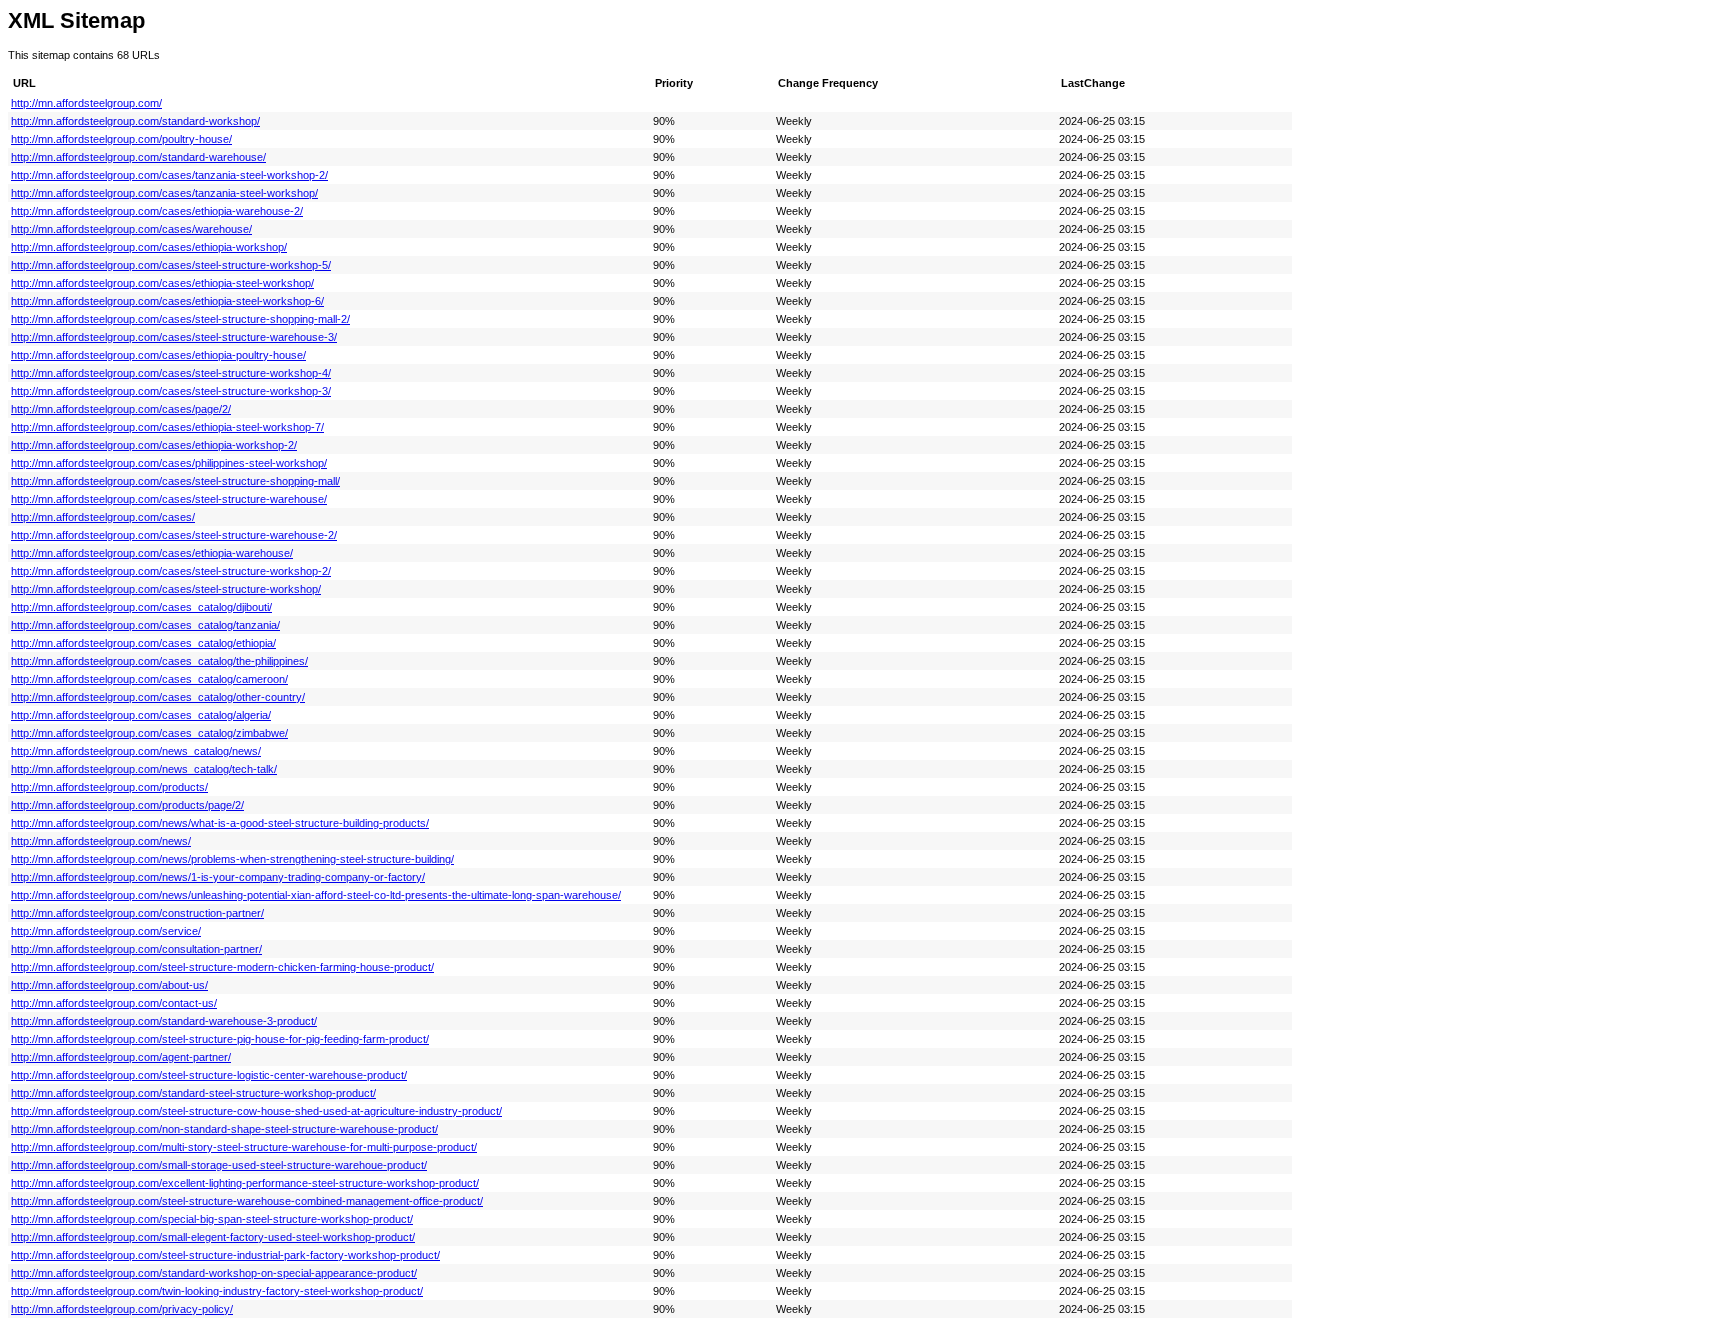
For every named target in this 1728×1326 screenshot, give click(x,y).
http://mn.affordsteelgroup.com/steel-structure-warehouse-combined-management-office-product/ (247, 1201)
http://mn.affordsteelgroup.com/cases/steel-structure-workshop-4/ (171, 373)
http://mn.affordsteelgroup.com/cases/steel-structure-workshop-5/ (171, 265)
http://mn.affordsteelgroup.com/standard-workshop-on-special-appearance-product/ (214, 1273)
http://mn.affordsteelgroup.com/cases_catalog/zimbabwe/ (149, 733)
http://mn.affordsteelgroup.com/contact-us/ (114, 1003)
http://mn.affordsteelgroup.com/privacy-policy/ (122, 1309)
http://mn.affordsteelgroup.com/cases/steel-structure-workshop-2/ (171, 571)
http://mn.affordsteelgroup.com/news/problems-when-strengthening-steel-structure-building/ (232, 859)
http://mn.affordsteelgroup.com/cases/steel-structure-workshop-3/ (171, 391)
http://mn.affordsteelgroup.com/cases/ (103, 517)
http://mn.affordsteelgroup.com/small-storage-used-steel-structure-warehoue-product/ (219, 1165)
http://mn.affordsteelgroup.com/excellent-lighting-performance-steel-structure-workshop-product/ (245, 1183)
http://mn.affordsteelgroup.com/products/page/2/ (127, 805)
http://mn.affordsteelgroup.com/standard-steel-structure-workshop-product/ (193, 1093)
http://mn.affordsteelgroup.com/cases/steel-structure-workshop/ (166, 589)
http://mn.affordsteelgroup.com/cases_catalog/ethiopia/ (143, 643)
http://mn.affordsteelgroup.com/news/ (101, 841)
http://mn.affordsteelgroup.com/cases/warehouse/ (131, 229)
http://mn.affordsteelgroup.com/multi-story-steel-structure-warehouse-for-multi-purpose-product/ (244, 1147)
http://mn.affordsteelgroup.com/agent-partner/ (121, 1057)
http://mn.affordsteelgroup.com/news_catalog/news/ (136, 751)
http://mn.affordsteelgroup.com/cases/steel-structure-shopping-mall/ (175, 481)
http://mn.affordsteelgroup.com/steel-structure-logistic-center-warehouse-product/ (209, 1075)
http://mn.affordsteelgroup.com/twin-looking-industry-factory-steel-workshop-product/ (217, 1291)
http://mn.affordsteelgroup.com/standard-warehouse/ (138, 157)
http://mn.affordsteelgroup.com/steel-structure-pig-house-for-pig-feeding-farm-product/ (220, 1039)
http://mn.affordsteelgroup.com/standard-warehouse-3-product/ (164, 1021)
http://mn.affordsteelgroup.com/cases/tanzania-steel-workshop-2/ (169, 175)
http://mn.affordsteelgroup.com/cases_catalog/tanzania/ (145, 625)
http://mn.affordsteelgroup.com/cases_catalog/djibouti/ (141, 607)
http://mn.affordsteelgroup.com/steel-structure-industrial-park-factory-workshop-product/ (225, 1255)
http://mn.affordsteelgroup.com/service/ (106, 931)
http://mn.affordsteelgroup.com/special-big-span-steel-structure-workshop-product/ (212, 1219)
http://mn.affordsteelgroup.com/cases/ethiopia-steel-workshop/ (162, 283)
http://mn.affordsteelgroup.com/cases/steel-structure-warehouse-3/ (174, 337)
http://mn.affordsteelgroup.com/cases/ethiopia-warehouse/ (152, 553)
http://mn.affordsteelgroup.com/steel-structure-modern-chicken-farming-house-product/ (222, 967)
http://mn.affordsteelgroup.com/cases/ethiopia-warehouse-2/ (157, 211)
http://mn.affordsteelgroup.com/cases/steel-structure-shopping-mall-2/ (180, 319)
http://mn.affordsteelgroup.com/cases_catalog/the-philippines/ (159, 661)
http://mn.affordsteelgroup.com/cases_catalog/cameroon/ (149, 679)
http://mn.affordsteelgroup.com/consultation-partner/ (136, 949)
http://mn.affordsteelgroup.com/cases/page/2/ (121, 409)
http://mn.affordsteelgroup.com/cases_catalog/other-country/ (158, 697)
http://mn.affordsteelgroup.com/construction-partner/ (137, 913)
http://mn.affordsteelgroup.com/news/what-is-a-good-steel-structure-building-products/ (220, 823)
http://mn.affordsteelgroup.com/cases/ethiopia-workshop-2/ (154, 445)
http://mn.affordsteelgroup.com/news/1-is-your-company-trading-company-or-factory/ (218, 877)
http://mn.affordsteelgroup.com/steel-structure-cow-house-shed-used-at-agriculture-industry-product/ (256, 1111)
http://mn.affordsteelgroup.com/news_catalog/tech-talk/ (144, 769)
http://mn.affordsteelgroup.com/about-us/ (109, 985)
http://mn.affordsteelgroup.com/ (86, 103)
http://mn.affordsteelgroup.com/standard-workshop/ (135, 121)
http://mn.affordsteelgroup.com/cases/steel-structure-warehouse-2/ (174, 535)
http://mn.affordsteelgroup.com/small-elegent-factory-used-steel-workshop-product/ (213, 1237)
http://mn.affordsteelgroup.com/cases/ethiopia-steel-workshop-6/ (167, 301)
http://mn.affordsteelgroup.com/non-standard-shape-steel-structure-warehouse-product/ (224, 1129)
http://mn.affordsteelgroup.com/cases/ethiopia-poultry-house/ (158, 355)
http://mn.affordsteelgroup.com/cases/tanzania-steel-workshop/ (164, 193)
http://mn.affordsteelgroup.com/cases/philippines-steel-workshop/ (169, 463)
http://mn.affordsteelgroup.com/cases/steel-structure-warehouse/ (169, 499)
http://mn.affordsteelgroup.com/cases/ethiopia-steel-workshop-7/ (167, 427)
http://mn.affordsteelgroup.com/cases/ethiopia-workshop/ (149, 247)
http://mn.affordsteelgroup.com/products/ (109, 787)
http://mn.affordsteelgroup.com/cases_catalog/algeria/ (141, 715)
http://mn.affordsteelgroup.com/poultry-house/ (121, 139)
